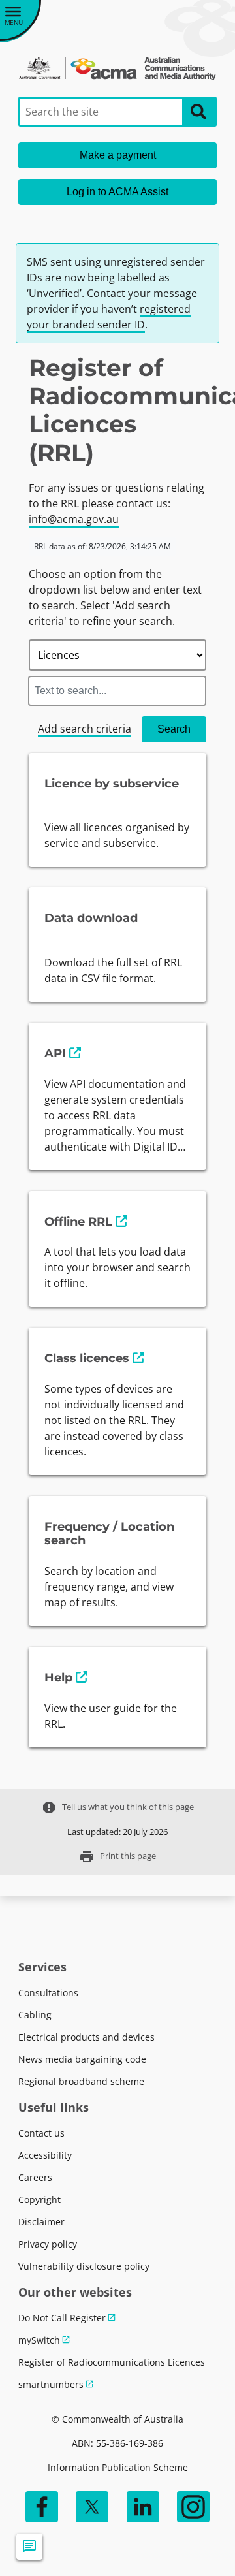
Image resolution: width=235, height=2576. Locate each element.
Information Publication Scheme (118, 2467)
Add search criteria (85, 729)
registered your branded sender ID (109, 317)
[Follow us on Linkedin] (143, 2507)
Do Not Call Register (62, 2318)
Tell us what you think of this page (117, 1807)
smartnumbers (51, 2384)
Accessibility (45, 2155)
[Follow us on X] (92, 2507)
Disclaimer (41, 2222)
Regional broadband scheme (81, 2081)
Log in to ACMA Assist (117, 192)
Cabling (35, 2015)
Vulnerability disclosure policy (84, 2266)
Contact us (41, 2133)
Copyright (39, 2200)
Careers (35, 2177)
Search (174, 729)
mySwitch (39, 2340)
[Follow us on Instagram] (193, 2507)
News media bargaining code (82, 2059)
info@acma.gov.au (74, 519)
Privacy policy (48, 2244)
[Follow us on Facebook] (42, 2507)
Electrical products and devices (86, 2037)
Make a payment (118, 155)
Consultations (48, 1993)
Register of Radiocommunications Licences (112, 2362)
